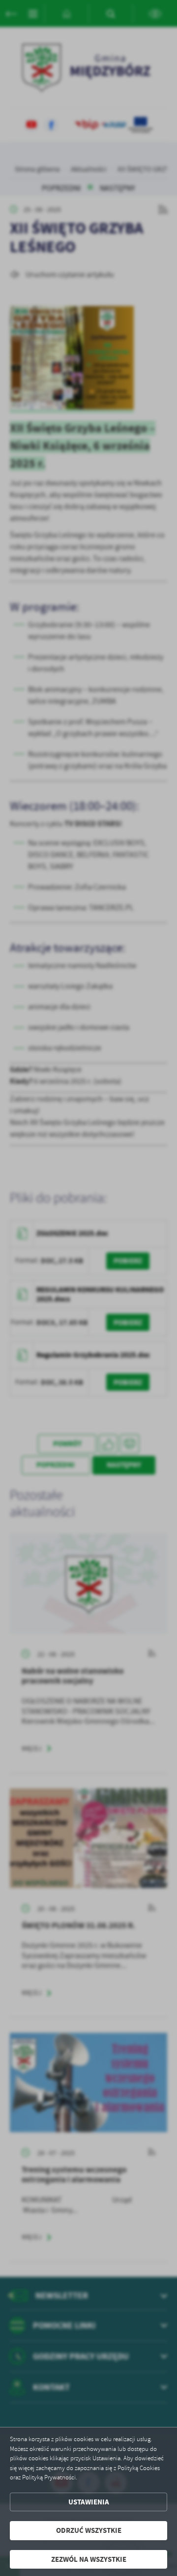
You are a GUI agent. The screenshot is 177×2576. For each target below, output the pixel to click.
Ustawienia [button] (89, 2502)
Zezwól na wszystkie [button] (89, 2559)
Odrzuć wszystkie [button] (89, 2530)
